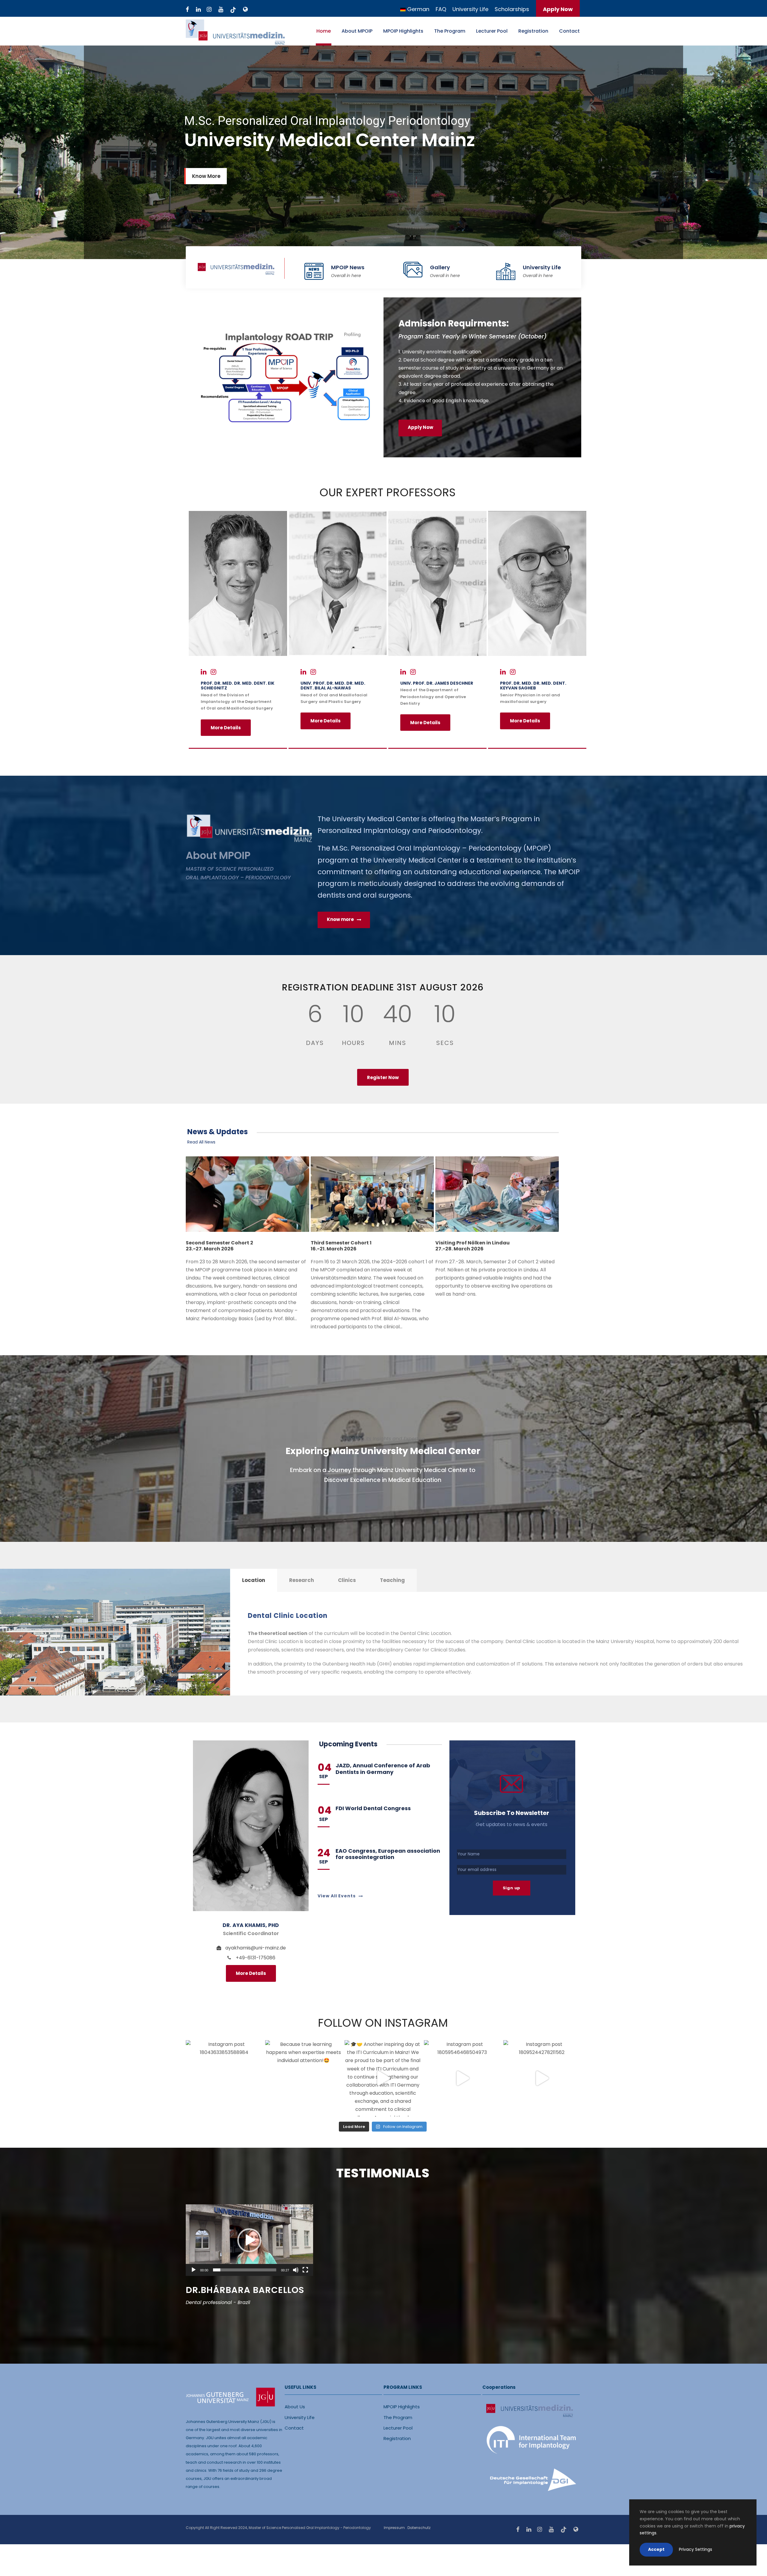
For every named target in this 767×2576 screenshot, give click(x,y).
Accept (656, 2549)
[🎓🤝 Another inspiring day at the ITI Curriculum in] (383, 2078)
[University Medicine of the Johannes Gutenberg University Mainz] (245, 10)
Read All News (201, 1142)
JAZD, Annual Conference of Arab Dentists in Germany (383, 1769)
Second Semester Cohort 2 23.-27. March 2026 (219, 1246)
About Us (295, 2407)
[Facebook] (187, 10)
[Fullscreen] (305, 2270)
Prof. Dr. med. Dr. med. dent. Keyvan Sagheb (533, 686)
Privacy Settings (696, 2549)
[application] (249, 2240)
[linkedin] (198, 10)
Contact (569, 31)
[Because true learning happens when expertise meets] (303, 2078)
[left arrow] (453, 2349)
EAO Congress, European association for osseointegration (388, 1854)
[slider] (245, 2270)
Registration (533, 31)
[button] (249, 2240)
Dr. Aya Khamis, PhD (251, 1925)
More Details (226, 728)
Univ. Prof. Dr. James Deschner (437, 683)
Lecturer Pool (492, 31)
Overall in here (346, 276)
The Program (450, 31)
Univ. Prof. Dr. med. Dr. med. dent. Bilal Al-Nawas (333, 686)
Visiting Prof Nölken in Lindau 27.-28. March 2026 (472, 1246)
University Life (470, 9)
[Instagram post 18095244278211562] (542, 2078)
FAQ (441, 9)
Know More (206, 176)
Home (324, 31)
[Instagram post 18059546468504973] (462, 2078)
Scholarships (512, 9)
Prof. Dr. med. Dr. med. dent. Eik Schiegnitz (238, 686)
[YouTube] (221, 10)
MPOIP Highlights (403, 31)
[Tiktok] (233, 10)
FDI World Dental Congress (373, 1808)
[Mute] (296, 2270)
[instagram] (209, 10)
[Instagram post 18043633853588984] (224, 2078)
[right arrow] (459, 2349)
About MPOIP (357, 31)
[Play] (194, 2270)
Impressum (394, 2528)
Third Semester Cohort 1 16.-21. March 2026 (341, 1246)
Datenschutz (419, 2528)
